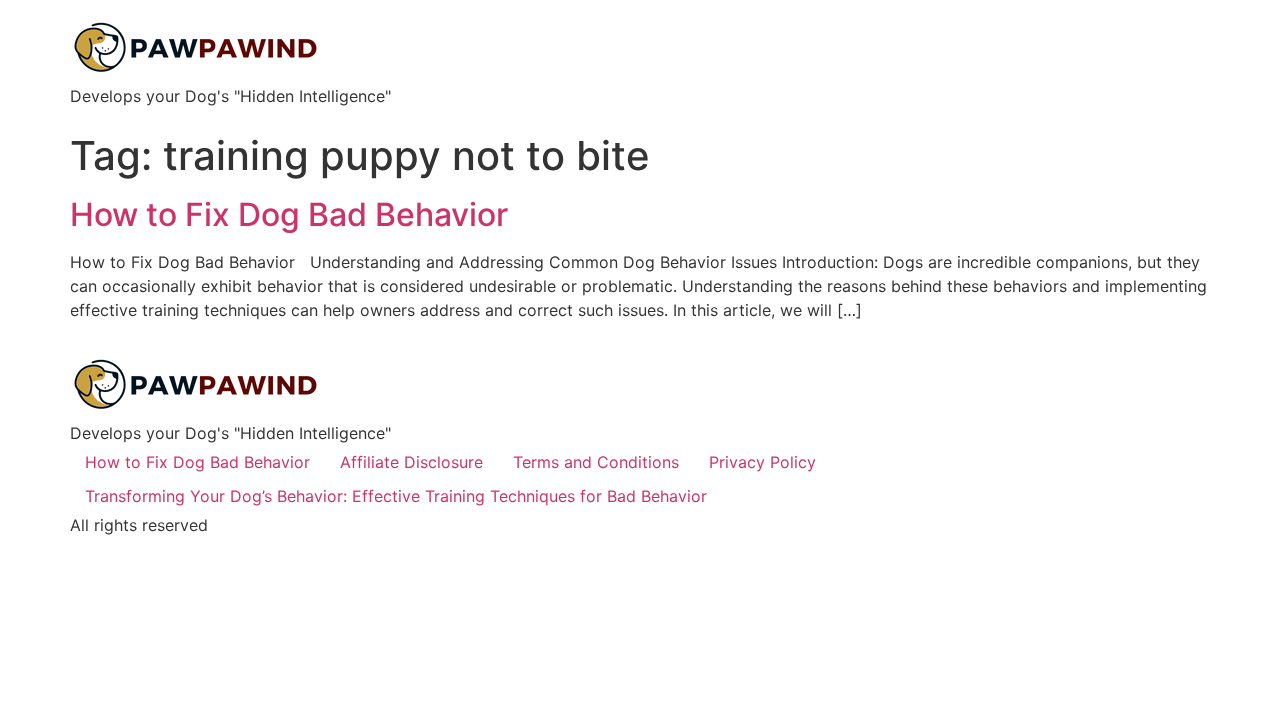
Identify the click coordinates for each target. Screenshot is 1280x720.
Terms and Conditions (596, 462)
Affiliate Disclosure (411, 462)
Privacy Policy (762, 462)
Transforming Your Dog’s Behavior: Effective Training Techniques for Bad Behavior (396, 496)
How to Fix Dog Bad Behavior (289, 214)
